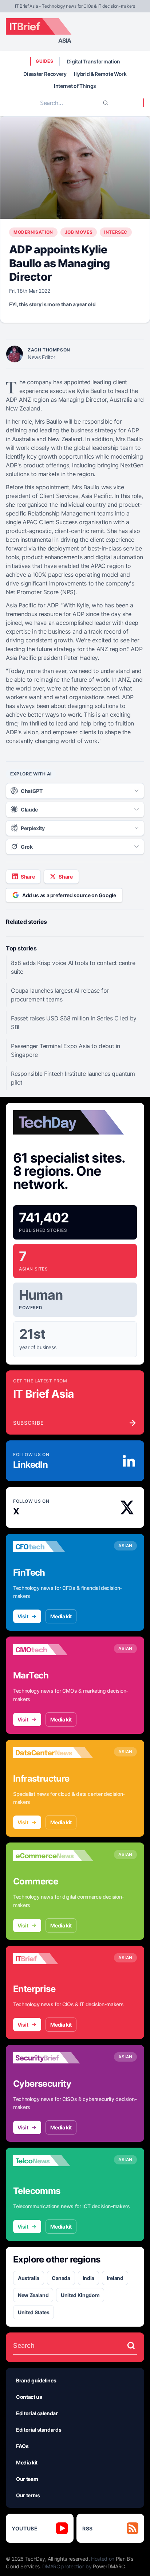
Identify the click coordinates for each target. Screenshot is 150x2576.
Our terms (28, 2495)
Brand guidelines (36, 2380)
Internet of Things (75, 86)
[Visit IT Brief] (53, 1959)
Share (28, 877)
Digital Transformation (94, 61)
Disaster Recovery (45, 74)
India (88, 2278)
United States (33, 2312)
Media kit (61, 1616)
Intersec (116, 232)
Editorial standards (39, 2430)
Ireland (115, 2278)
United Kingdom (80, 2295)
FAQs (22, 2446)
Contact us (29, 2397)
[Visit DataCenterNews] (53, 1753)
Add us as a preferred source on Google (69, 895)
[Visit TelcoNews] (53, 2161)
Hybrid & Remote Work (100, 74)
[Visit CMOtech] (53, 1650)
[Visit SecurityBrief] (53, 2058)
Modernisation (33, 232)
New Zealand (33, 2295)
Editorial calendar (37, 2413)
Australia (29, 2278)
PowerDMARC (109, 2566)
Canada (61, 2278)
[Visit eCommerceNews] (53, 1856)
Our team (27, 2479)
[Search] (106, 103)
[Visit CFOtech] (53, 1547)
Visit (23, 1616)
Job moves (79, 232)
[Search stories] (131, 2346)
